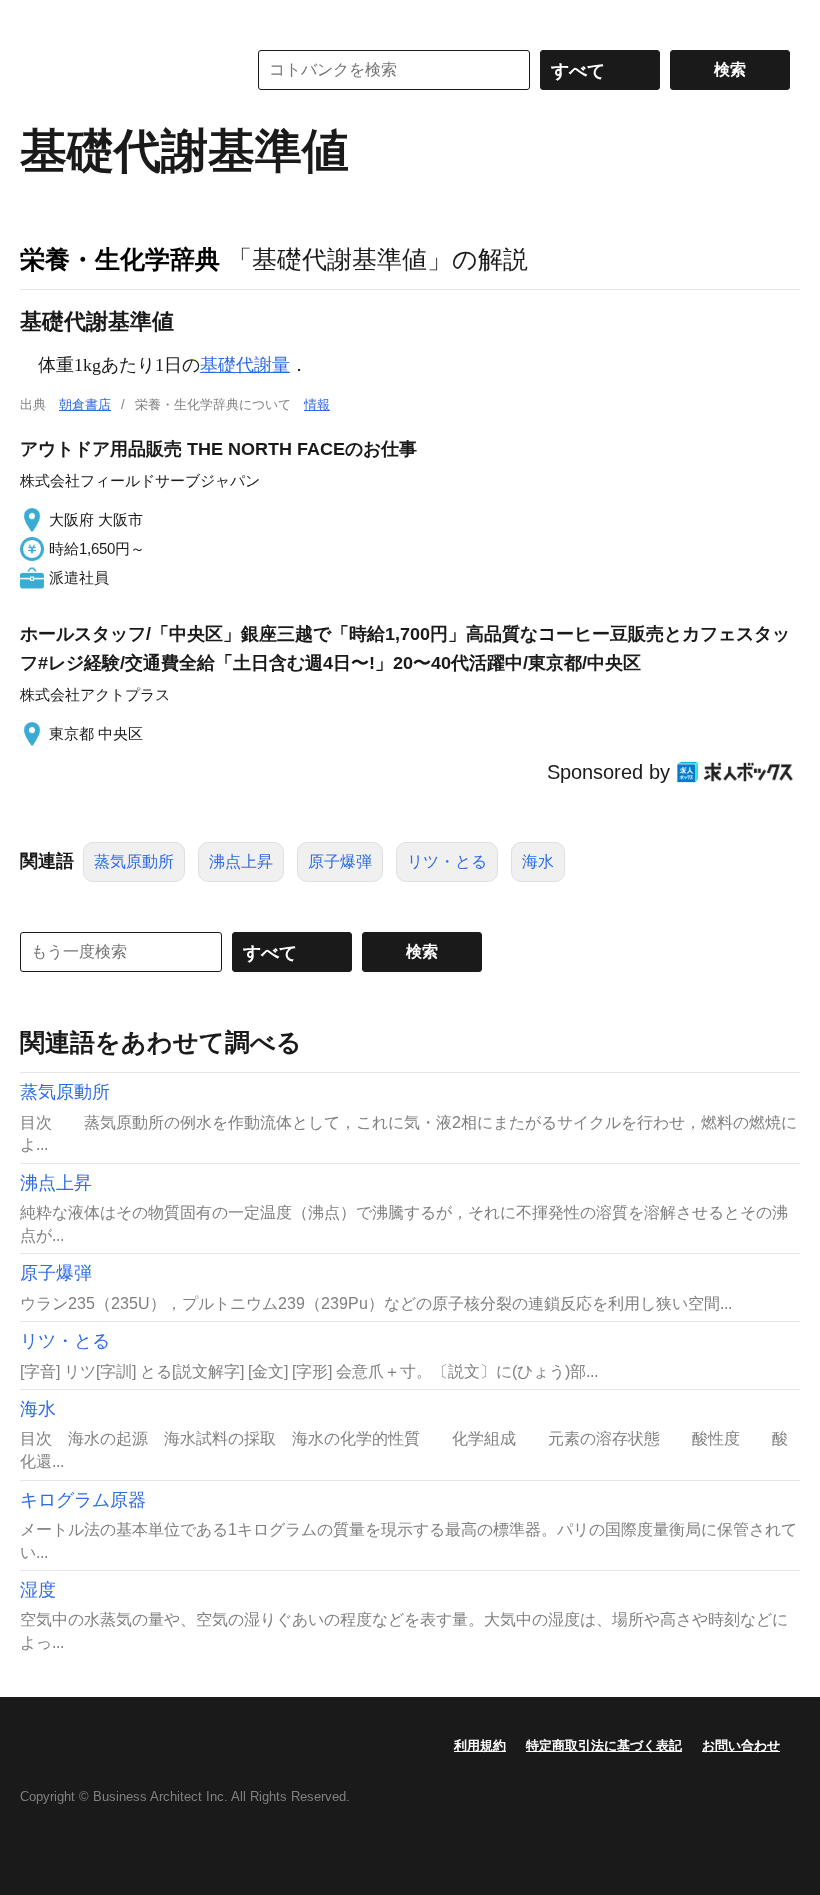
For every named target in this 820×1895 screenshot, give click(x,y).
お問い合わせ (741, 1745)
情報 (317, 404)
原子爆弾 (340, 861)
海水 (538, 861)
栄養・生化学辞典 (120, 259)
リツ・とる (447, 861)
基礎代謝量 (245, 365)
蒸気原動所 (134, 861)
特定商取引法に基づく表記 (604, 1745)
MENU (40, 20)
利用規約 (480, 1745)
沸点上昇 (241, 861)
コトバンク (119, 70)
